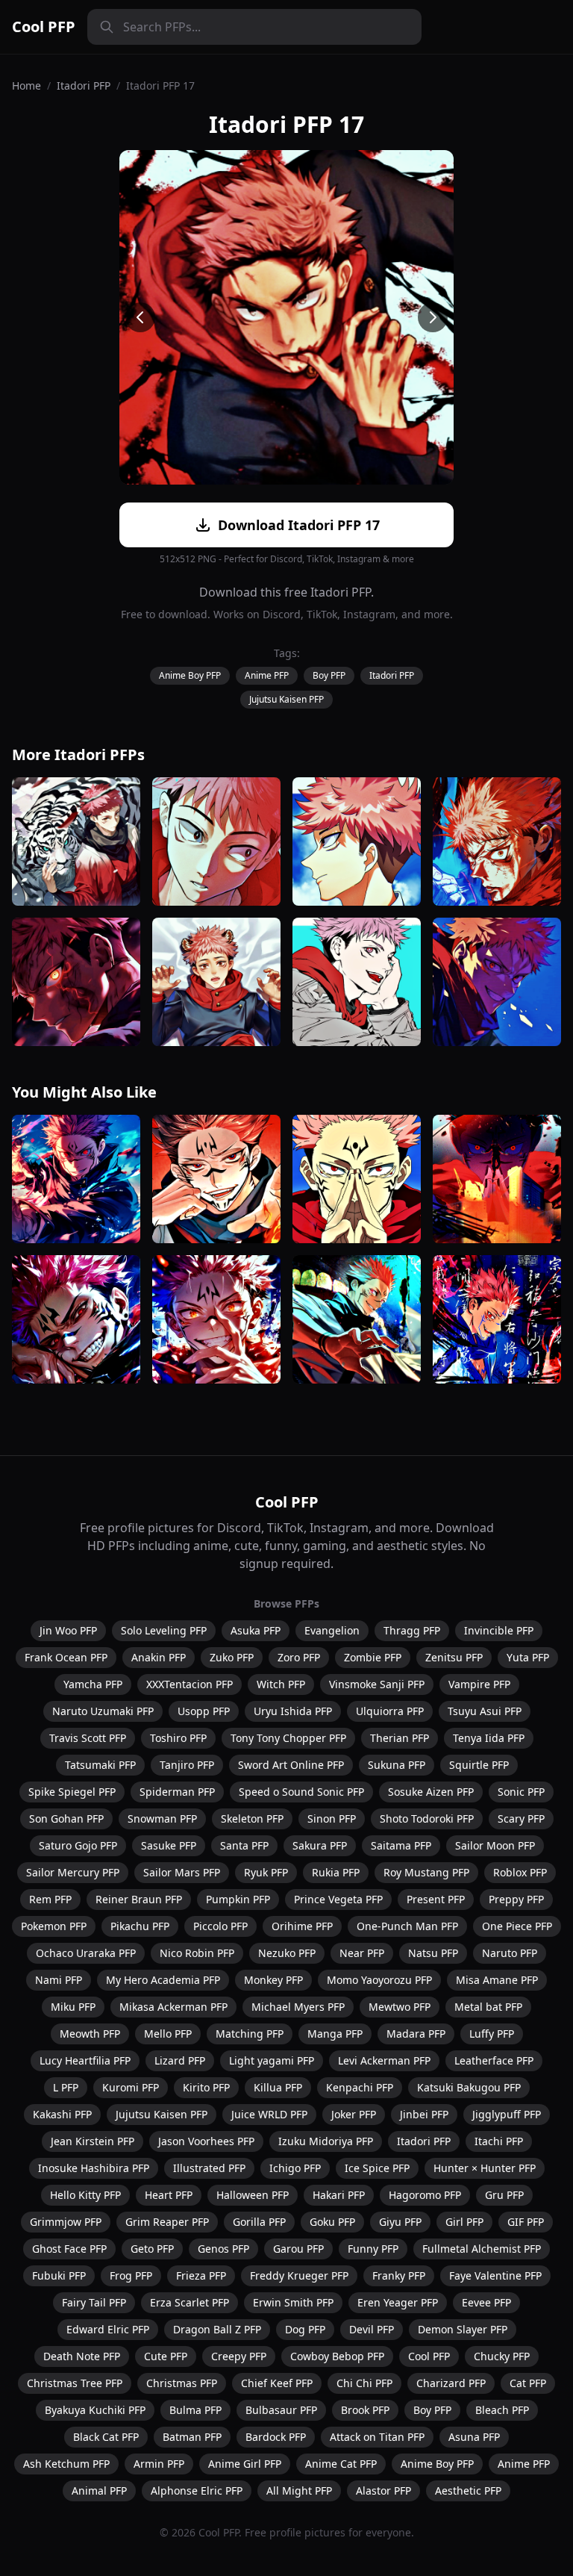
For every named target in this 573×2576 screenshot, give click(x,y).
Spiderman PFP (177, 1792)
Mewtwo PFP (400, 2007)
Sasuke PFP (169, 1845)
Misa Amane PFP (497, 1980)
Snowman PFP (162, 1819)
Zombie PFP (373, 1657)
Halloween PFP (253, 2195)
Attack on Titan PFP (377, 2437)
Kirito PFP (206, 2087)
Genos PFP (223, 2249)
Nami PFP (59, 1980)
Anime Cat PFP (341, 2464)
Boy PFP (329, 675)
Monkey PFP (273, 1980)
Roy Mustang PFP (426, 1872)
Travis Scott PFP (88, 1738)
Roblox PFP (520, 1872)
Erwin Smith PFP (293, 2302)
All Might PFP (299, 2491)
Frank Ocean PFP (66, 1657)
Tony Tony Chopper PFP (288, 1738)
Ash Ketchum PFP (66, 2464)
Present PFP (436, 1899)
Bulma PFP (195, 2410)
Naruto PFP (510, 1953)
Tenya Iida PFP (489, 1738)
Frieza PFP (201, 2275)
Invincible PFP (499, 1630)
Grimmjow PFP (66, 2222)
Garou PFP (298, 2249)
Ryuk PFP (266, 1872)
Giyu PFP (400, 2222)
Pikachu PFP (140, 1926)
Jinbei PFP (424, 2114)
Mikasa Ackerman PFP (173, 2007)
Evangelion (332, 1630)
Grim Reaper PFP (167, 2222)
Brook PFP (365, 2410)
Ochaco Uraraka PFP (86, 1953)
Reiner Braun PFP (139, 1899)
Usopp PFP (204, 1711)
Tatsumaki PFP (100, 1765)
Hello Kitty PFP (85, 2195)
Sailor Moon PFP (495, 1845)
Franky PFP (399, 2275)
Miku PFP (73, 2007)
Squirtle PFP (479, 1765)
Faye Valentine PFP (495, 2275)
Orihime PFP (302, 1926)
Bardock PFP (276, 2437)
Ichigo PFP (295, 2168)
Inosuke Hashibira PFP (94, 2168)
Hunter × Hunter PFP (485, 2168)
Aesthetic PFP (468, 2491)
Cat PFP (528, 2383)
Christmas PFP (182, 2383)
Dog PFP (305, 2329)
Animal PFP (99, 2491)
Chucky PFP (502, 2356)
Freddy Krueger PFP (299, 2275)
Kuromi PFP (131, 2087)
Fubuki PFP (59, 2275)
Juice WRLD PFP (269, 2114)
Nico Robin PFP (197, 1953)
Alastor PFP (383, 2491)
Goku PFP (332, 2222)
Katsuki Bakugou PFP (469, 2087)
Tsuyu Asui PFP (485, 1711)
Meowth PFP (90, 2034)
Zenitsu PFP (454, 1657)
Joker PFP (354, 2114)
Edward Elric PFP (108, 2329)
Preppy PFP (516, 1899)
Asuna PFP (474, 2437)
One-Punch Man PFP (407, 1926)
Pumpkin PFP (238, 1899)
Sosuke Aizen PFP (431, 1792)
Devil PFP (372, 2329)
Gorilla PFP (259, 2222)
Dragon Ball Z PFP (217, 2329)
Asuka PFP (256, 1630)
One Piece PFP (517, 1926)
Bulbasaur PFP (281, 2410)
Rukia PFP (336, 1872)
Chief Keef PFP (277, 2383)
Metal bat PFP (488, 2007)
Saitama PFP (401, 1845)
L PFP (66, 2087)
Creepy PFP (239, 2356)
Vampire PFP (479, 1684)
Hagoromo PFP (425, 2195)
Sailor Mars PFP (182, 1872)
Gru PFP (504, 2195)
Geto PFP (152, 2249)
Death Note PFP (82, 2356)
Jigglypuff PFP (507, 2114)
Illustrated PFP (209, 2168)
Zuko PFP (232, 1657)
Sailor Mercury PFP (73, 1872)
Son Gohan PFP (66, 1819)
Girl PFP (464, 2222)
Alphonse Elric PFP (197, 2491)
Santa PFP (244, 1845)
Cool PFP (44, 27)
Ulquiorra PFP (390, 1711)
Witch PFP (281, 1684)
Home (26, 85)
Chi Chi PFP (364, 2383)
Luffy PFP (492, 2034)
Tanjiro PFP (187, 1765)
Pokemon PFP (54, 1926)
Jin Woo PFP (68, 1630)
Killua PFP (278, 2087)
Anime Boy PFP (190, 675)
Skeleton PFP (252, 1819)
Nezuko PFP (287, 1953)
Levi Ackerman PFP (384, 2060)
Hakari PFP (339, 2195)
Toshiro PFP (178, 1738)
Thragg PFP (412, 1630)
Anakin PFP (159, 1657)
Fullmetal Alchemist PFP (482, 2249)
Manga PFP (335, 2034)
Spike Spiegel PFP (72, 1792)
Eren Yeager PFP (398, 2302)
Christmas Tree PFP (75, 2383)
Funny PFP (373, 2249)
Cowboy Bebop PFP (337, 2356)
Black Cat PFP (106, 2437)
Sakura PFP (320, 1845)
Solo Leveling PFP (164, 1630)
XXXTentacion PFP (190, 1684)
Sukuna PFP (397, 1765)
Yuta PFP (528, 1657)
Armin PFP (159, 2464)
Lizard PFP (180, 2060)
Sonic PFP (521, 1792)
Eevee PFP (486, 2302)
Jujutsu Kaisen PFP (286, 699)
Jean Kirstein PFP (93, 2141)
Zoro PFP (299, 1657)
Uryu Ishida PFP (293, 1711)
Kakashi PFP (62, 2114)
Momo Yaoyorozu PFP (379, 1980)
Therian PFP (400, 1738)
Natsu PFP (433, 1953)
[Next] (433, 317)
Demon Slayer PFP (463, 2329)
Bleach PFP (502, 2410)
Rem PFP (50, 1899)
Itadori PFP (84, 85)
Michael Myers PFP (298, 2007)
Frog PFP (131, 2275)
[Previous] (140, 317)
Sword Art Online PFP (291, 1765)
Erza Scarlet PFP (190, 2302)
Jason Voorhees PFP (206, 2141)
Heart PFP (169, 2195)
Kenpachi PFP (360, 2087)
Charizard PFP (451, 2383)
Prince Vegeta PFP (338, 1899)
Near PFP (362, 1953)
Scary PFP (521, 1819)
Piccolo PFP (220, 1926)
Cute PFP (166, 2356)
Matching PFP (250, 2034)
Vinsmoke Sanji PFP (377, 1684)
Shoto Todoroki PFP (427, 1819)
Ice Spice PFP (377, 2168)
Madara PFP (416, 2034)
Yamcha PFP (93, 1684)
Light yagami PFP (272, 2060)
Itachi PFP (499, 2141)
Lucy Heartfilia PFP (85, 2060)
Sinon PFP (332, 1819)
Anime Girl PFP (245, 2464)
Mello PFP (168, 2034)
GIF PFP (526, 2222)
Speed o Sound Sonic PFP (301, 1792)
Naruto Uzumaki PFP (103, 1711)
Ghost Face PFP (69, 2249)
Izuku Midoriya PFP (326, 2141)
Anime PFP (267, 675)
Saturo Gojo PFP (78, 1845)
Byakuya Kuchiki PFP (95, 2410)
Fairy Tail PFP (94, 2302)
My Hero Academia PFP (163, 1980)
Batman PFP (192, 2437)
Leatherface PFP (494, 2060)
